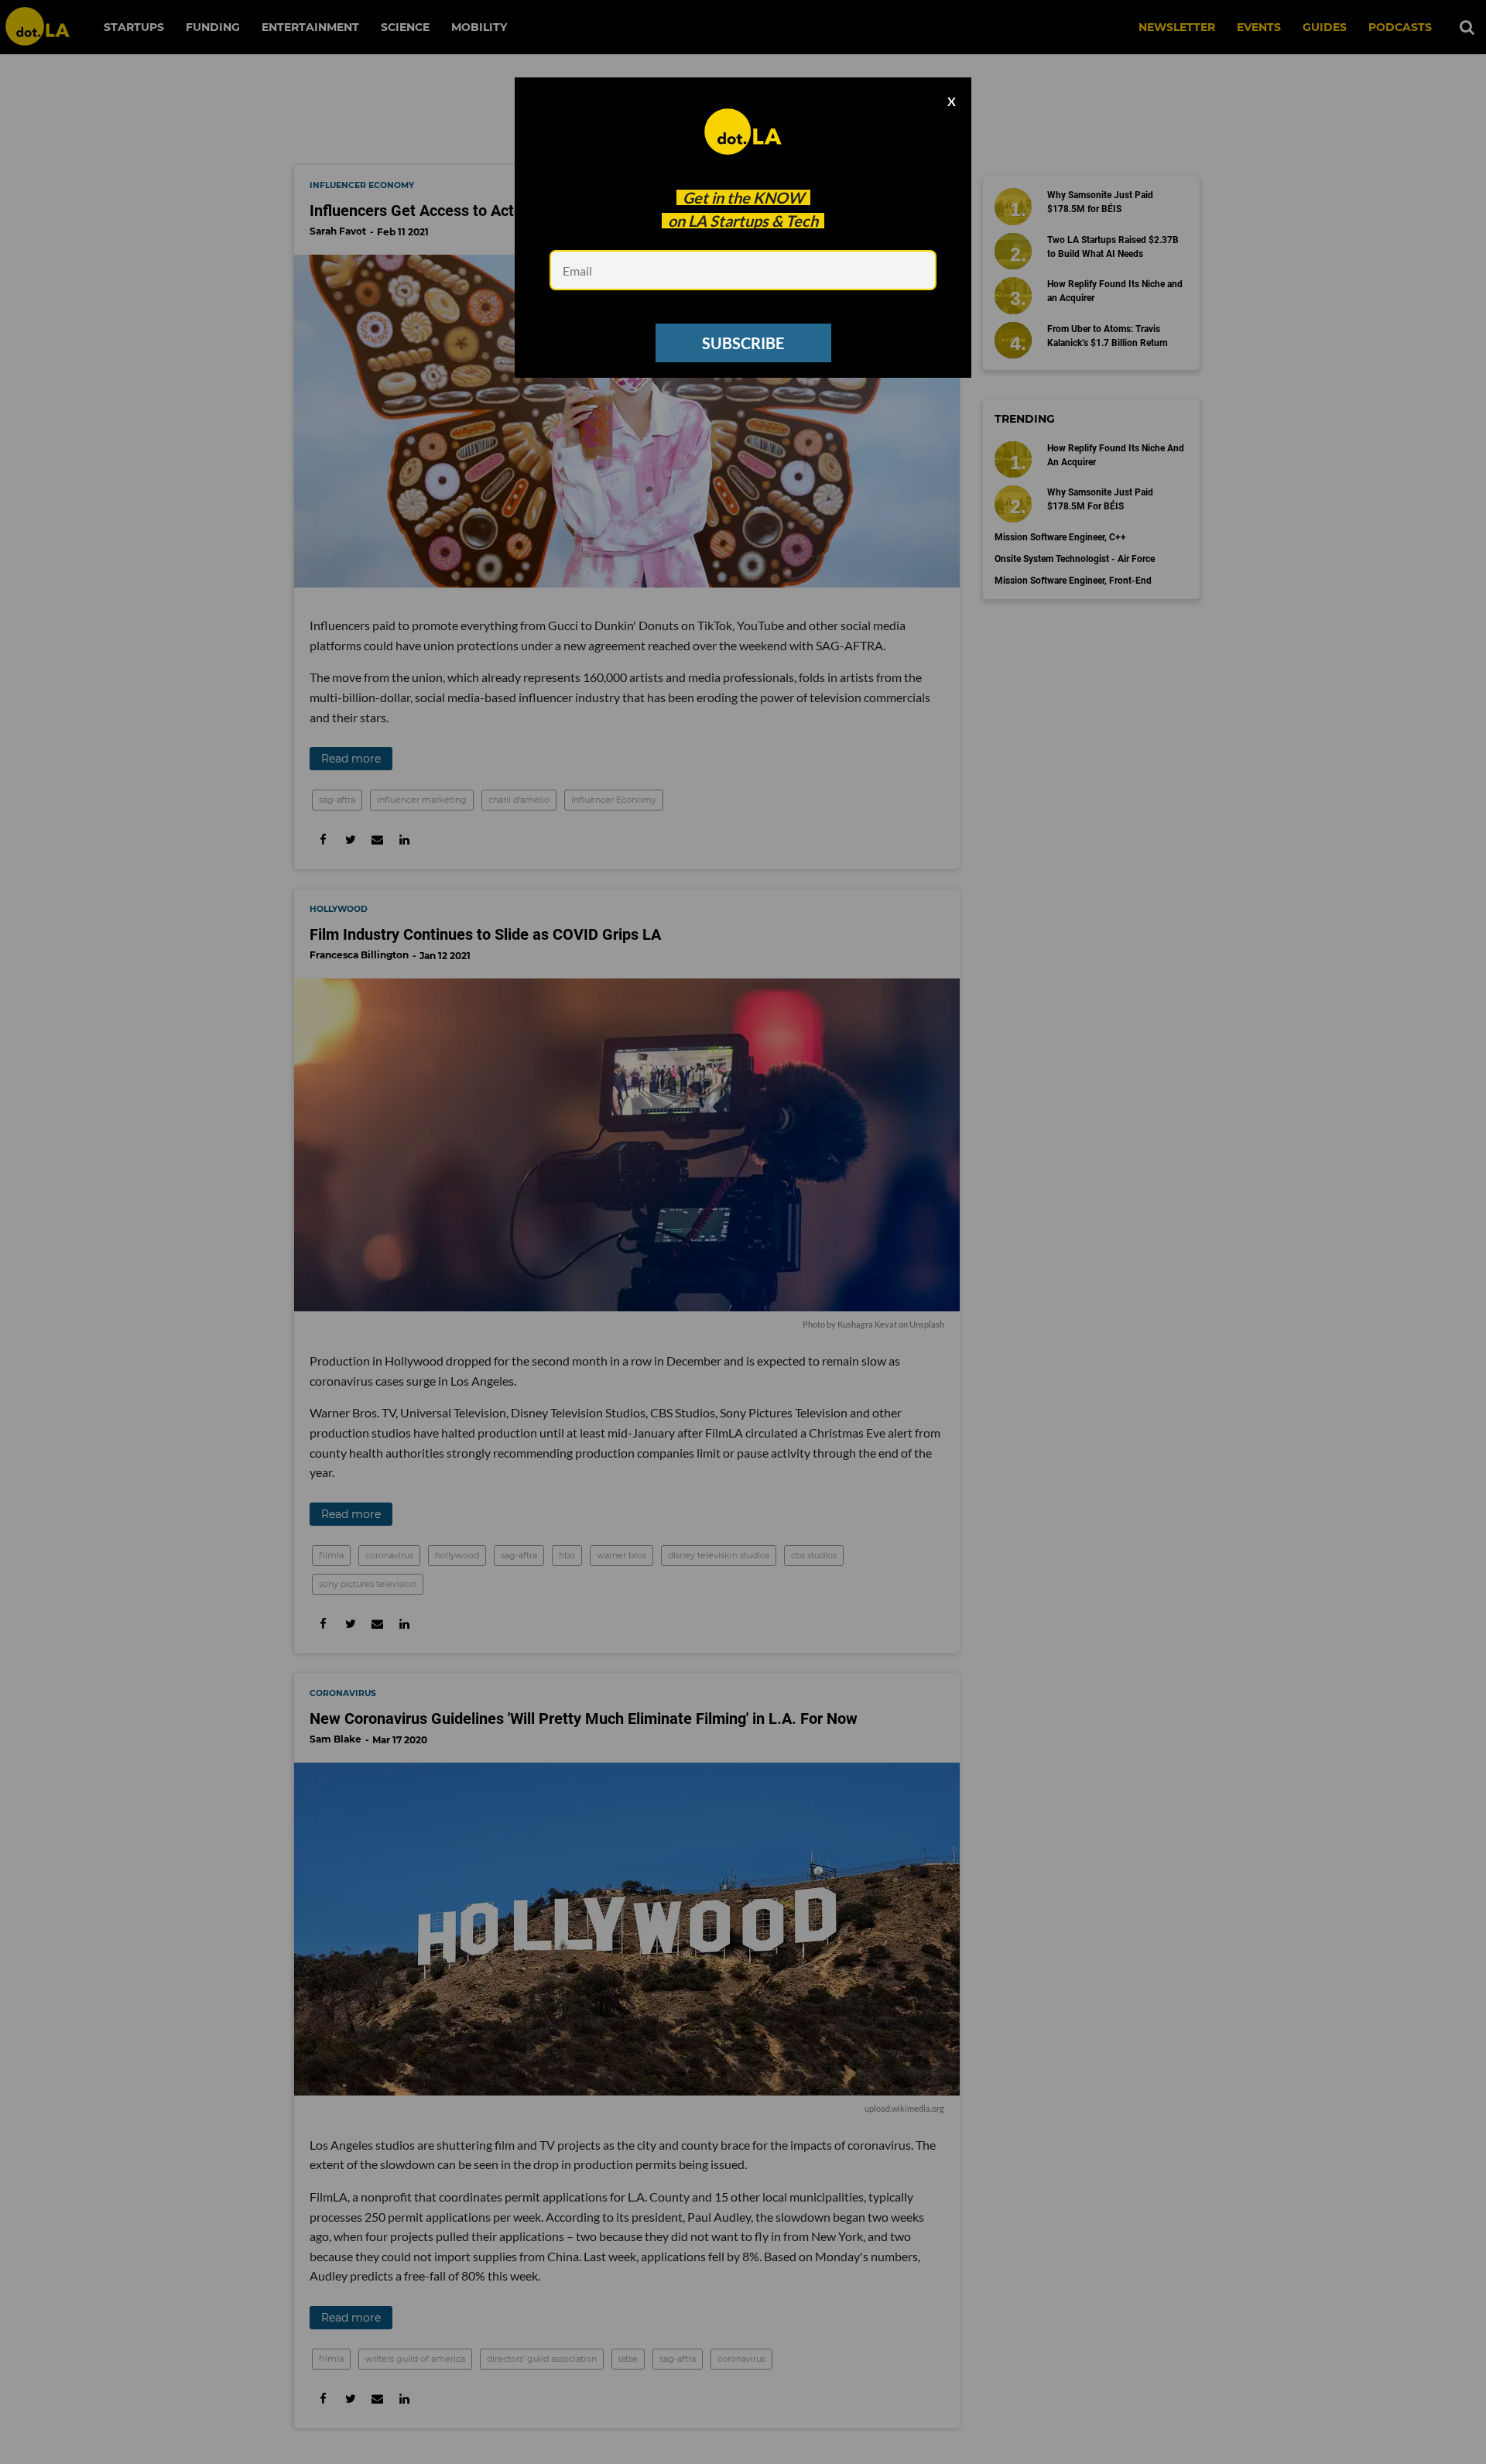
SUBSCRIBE (743, 343)
